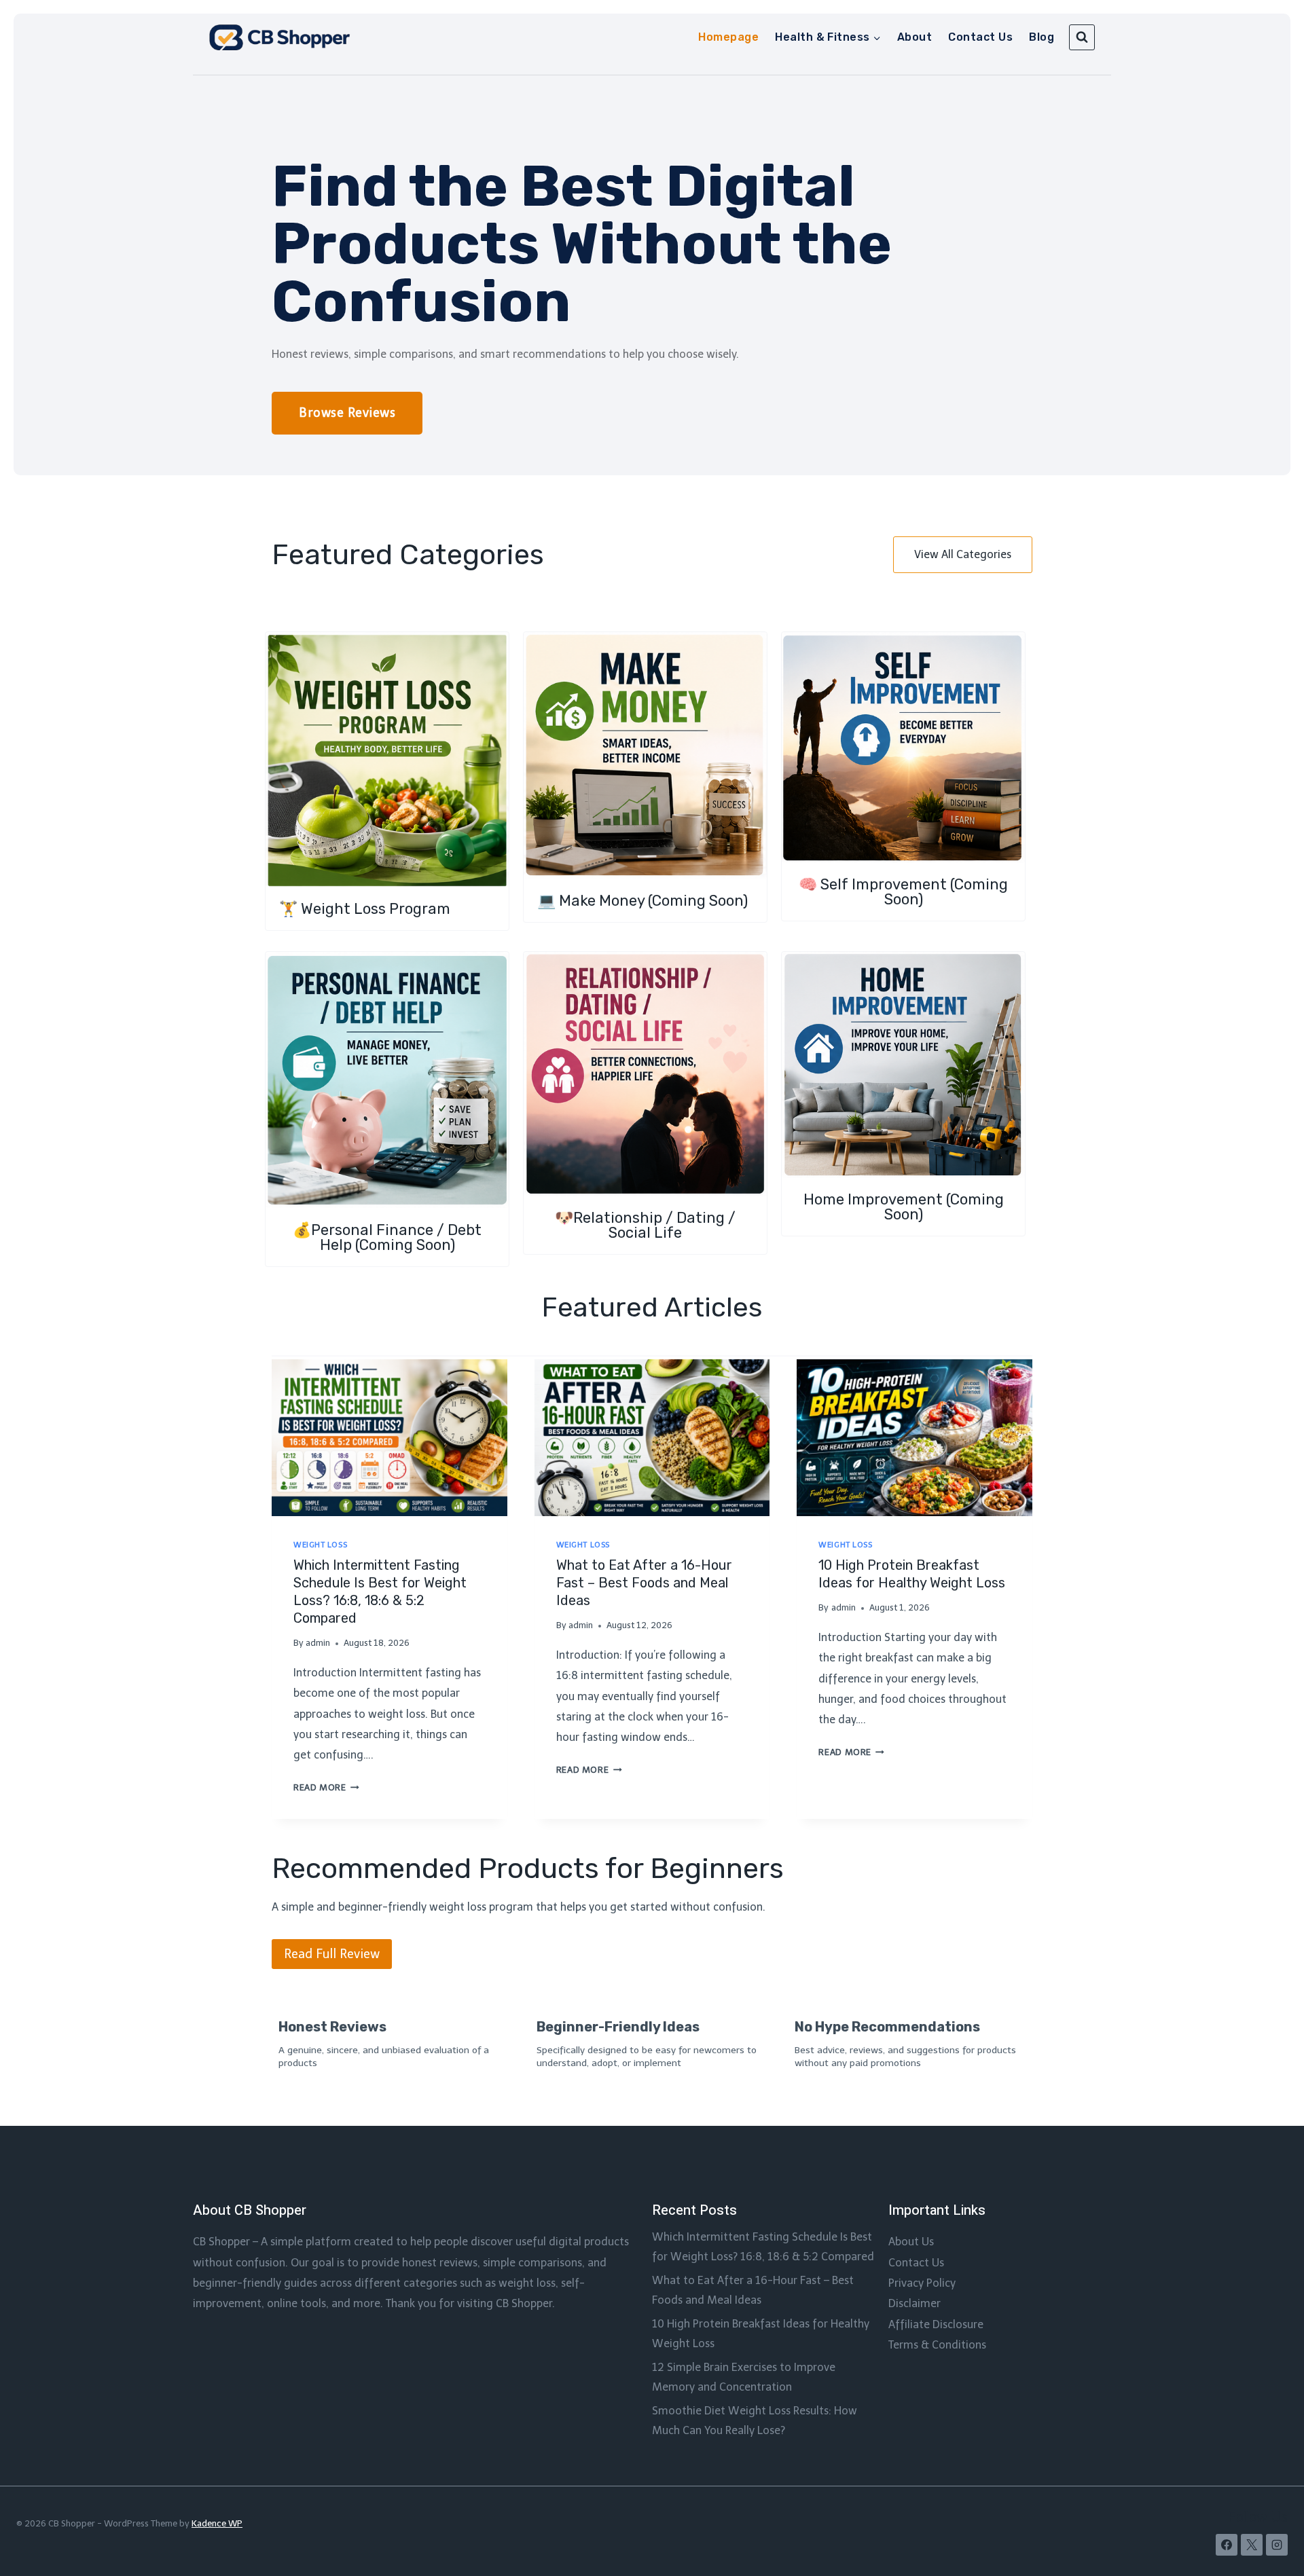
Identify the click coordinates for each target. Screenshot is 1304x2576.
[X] (1252, 2545)
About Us (911, 2242)
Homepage (728, 37)
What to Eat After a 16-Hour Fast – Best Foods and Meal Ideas (644, 1583)
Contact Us (980, 37)
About (914, 37)
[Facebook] (1227, 2545)
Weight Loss (320, 1545)
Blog (1042, 37)
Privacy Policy (922, 2283)
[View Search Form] (1082, 37)
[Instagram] (1277, 2545)
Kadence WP (217, 2523)
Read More (324, 1787)
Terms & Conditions (937, 2345)
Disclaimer (914, 2303)
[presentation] (390, 1438)
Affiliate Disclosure (936, 2324)
